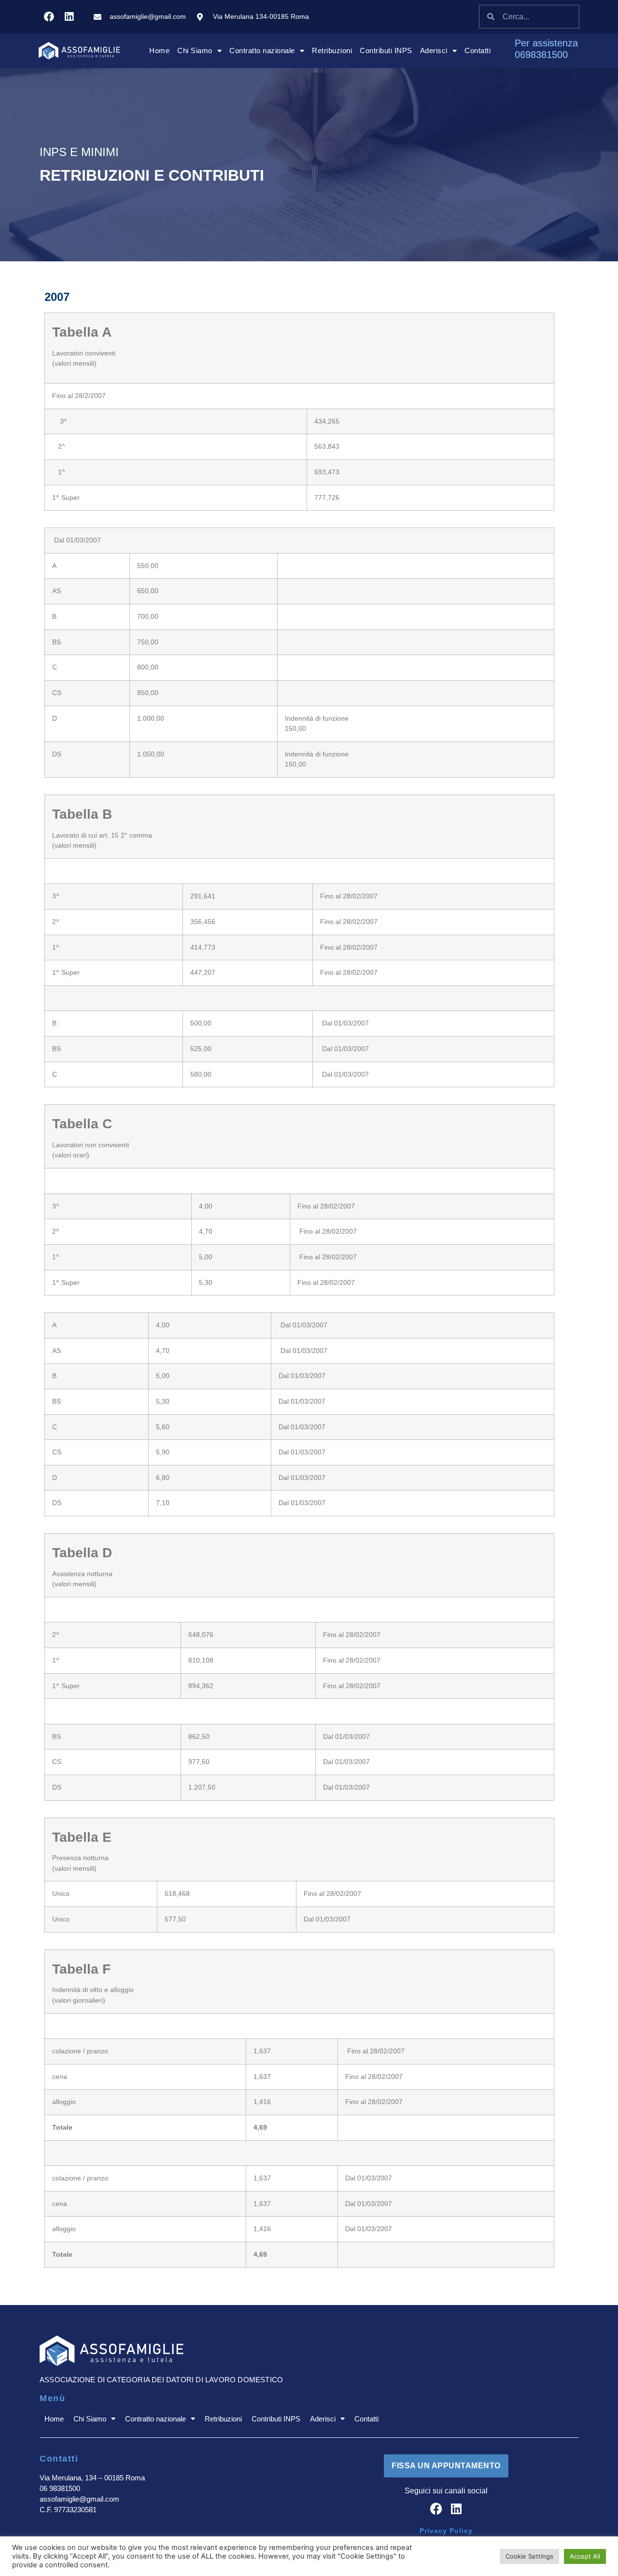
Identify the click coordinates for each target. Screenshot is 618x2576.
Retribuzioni (332, 50)
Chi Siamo (195, 50)
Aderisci (434, 50)
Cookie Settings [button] (529, 2556)
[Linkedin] (69, 17)
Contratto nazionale (262, 50)
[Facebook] (49, 17)
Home (159, 50)
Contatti (478, 50)
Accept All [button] (585, 2556)
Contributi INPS (386, 50)
